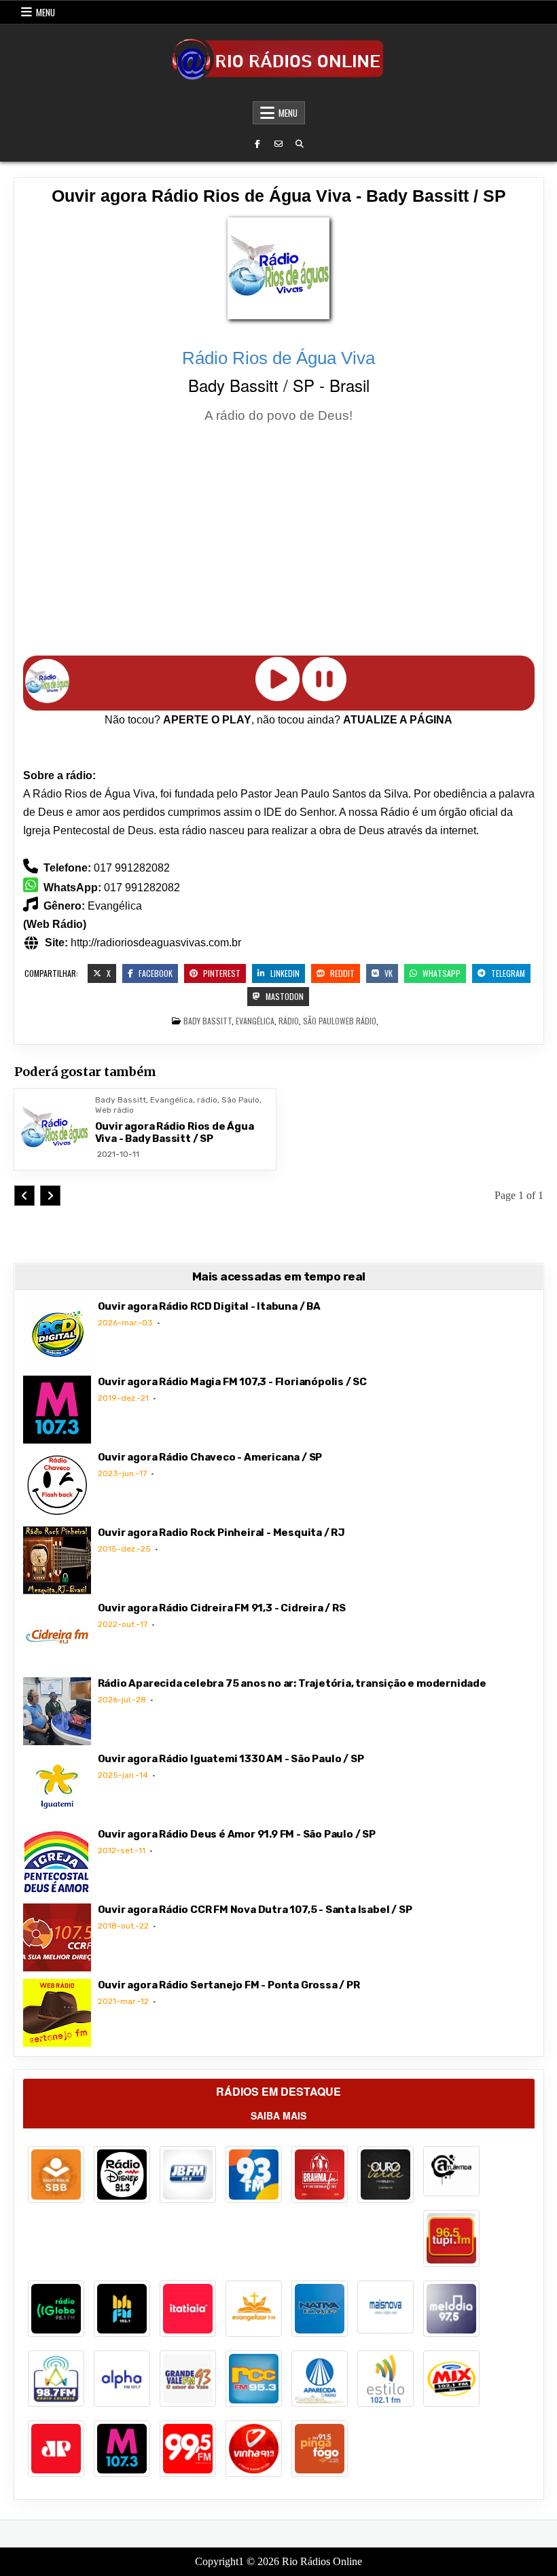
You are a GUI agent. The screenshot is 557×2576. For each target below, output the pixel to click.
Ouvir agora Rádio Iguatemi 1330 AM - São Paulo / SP (231, 1759)
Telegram (507, 973)
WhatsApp (441, 973)
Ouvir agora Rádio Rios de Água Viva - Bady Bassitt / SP (279, 196)
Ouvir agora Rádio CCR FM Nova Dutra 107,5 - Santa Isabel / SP (255, 1910)
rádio (289, 1021)
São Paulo (321, 1021)
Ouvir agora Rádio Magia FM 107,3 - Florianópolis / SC (232, 1382)
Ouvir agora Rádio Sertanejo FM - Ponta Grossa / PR (229, 1985)
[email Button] (278, 144)
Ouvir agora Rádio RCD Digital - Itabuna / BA (209, 1306)
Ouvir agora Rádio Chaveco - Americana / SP (210, 1457)
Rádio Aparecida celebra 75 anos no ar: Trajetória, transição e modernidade (292, 1683)
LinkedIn (284, 973)
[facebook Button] (257, 144)
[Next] (50, 1196)
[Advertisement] (279, 542)
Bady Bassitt (208, 1021)
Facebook (155, 973)
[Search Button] (300, 144)
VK (388, 973)
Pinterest (221, 973)
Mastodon (284, 996)
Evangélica (255, 1021)
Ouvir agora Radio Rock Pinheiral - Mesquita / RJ (221, 1533)
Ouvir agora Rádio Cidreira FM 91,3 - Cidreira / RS (222, 1608)
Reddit (341, 973)
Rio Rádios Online (322, 2561)
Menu (46, 12)
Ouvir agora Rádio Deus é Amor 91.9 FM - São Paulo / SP (237, 1834)
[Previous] (24, 1196)
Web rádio (358, 1021)
